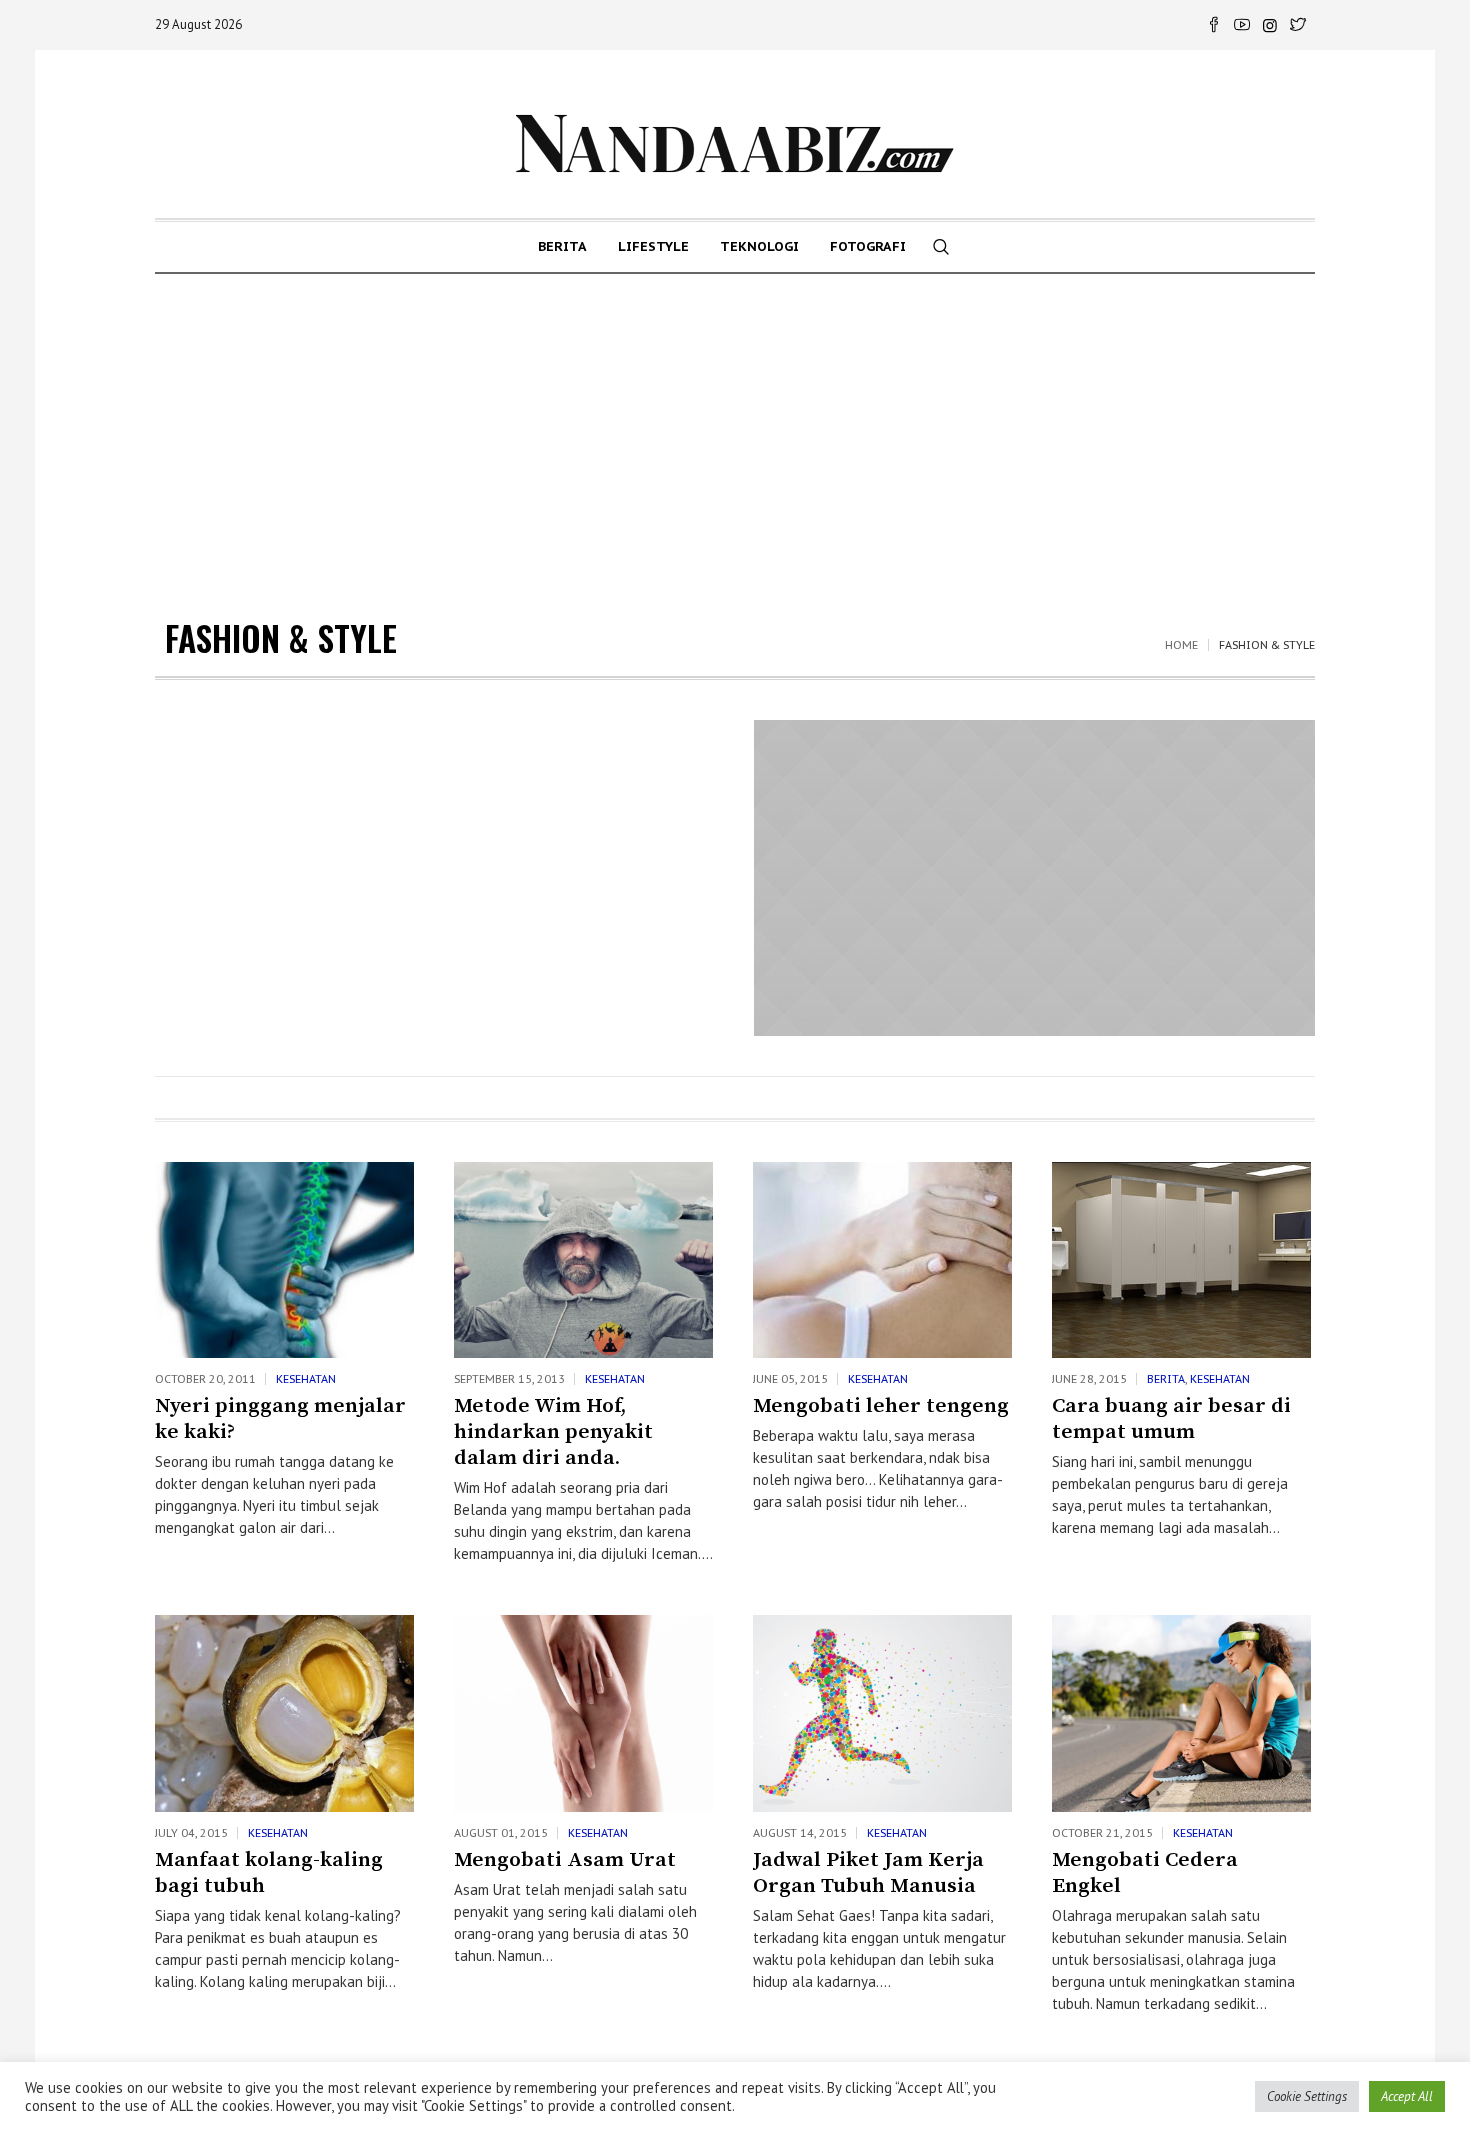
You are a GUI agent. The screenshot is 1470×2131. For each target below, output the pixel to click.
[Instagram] (1270, 25)
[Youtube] (1242, 25)
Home (1181, 645)
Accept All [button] (1407, 2096)
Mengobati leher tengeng (881, 1406)
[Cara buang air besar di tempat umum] (1181, 1260)
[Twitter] (1298, 25)
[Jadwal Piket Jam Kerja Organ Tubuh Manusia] (882, 1713)
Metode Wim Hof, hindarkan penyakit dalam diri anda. (553, 1432)
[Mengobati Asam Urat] (583, 1713)
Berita (1166, 1379)
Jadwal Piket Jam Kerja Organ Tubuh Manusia (868, 1873)
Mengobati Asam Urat (565, 1860)
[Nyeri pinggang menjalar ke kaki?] (284, 1260)
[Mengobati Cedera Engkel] (1181, 1713)
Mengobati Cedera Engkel (1145, 1873)
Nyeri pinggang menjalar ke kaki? (280, 1419)
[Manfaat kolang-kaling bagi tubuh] (284, 1713)
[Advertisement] (735, 424)
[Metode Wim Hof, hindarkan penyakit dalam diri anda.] (583, 1260)
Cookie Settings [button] (1307, 2096)
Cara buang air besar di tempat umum (1171, 1419)
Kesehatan (306, 1379)
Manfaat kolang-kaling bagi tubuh (269, 1873)
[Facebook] (1214, 25)
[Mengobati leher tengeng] (882, 1260)
